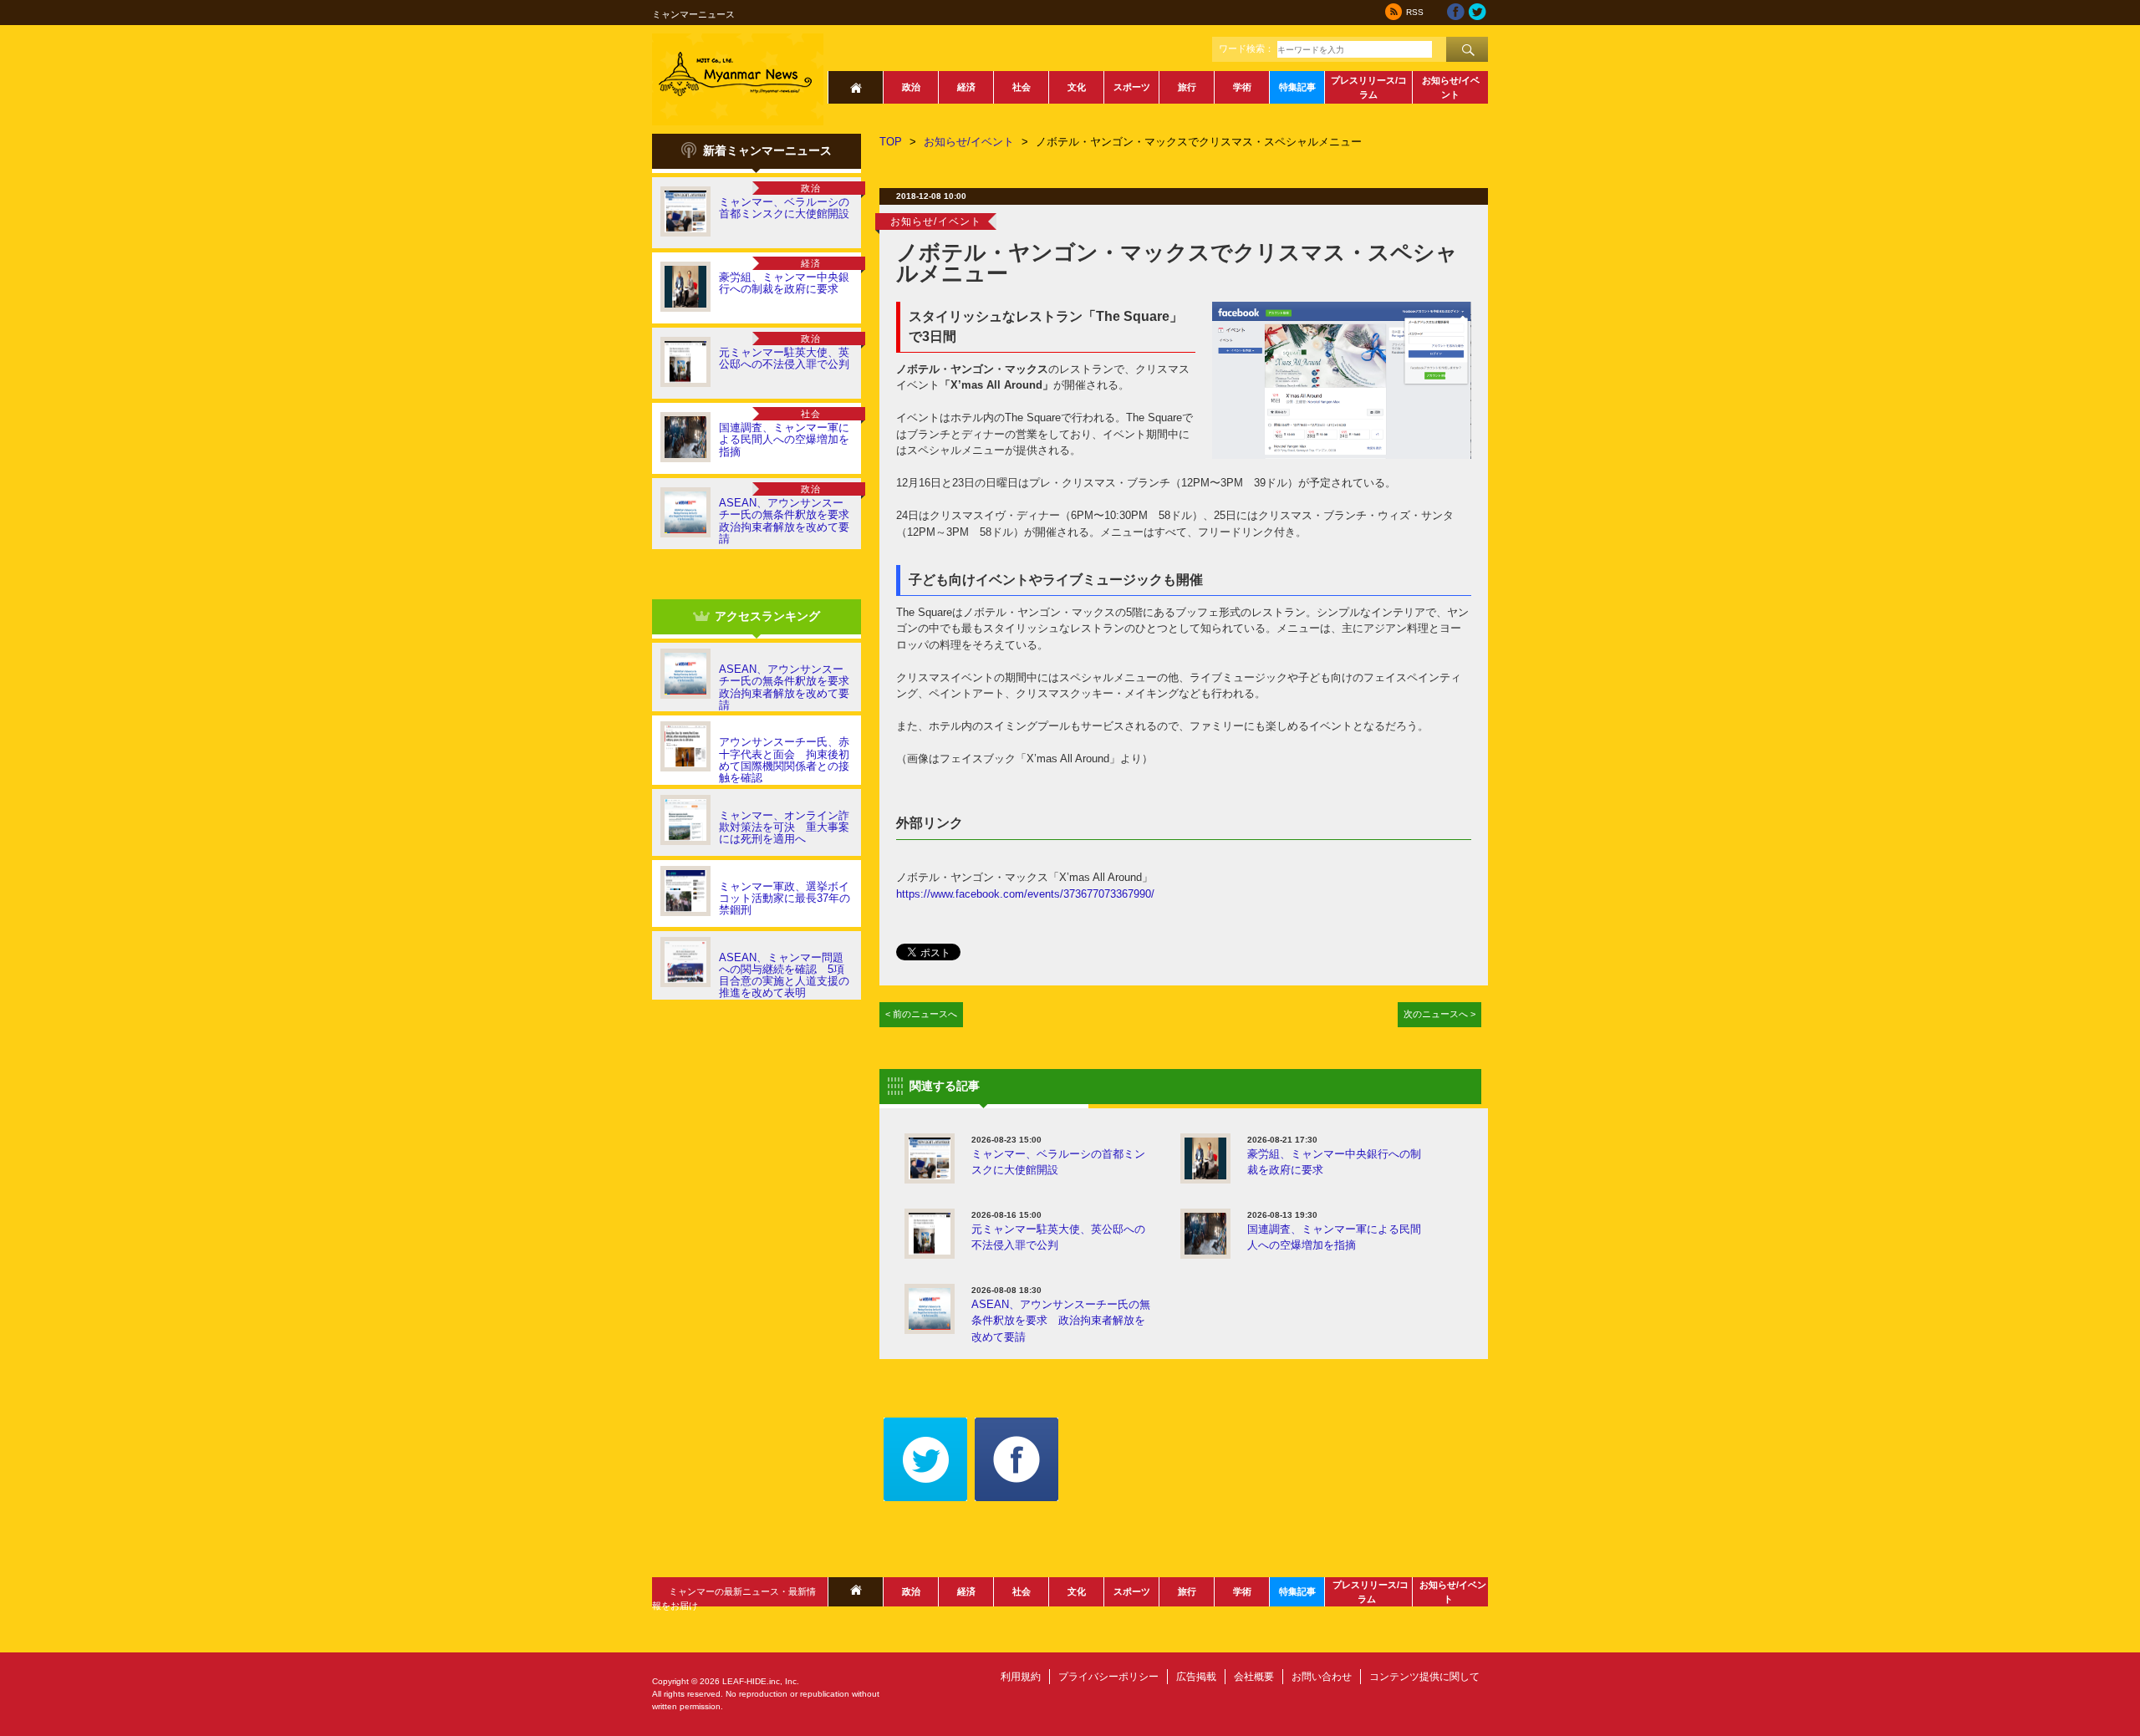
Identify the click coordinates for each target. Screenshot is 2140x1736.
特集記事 (1297, 87)
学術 (1242, 87)
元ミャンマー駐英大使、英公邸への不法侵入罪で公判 (784, 358)
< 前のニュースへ (921, 1014)
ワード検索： (1246, 48)
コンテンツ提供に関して (1424, 1677)
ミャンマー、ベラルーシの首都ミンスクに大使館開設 (784, 208)
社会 (1022, 87)
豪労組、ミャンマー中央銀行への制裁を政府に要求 (784, 283)
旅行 (1187, 87)
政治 (911, 87)
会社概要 (1254, 1677)
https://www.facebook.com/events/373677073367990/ (1025, 894)
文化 (1077, 87)
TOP (891, 142)
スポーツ (1132, 87)
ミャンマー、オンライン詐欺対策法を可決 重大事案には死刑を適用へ (784, 827)
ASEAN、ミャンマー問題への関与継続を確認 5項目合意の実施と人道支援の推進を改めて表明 (784, 975)
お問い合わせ (1322, 1677)
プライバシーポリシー (1108, 1677)
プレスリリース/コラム (1369, 87)
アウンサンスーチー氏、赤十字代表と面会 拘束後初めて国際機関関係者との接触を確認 (784, 760)
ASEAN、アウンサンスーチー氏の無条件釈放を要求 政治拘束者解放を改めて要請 (790, 521)
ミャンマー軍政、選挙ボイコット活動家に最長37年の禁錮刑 (785, 899)
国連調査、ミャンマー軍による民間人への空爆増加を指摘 (784, 440)
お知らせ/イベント (1451, 87)
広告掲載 (1196, 1677)
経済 (966, 87)
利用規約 (1021, 1677)
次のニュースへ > (1439, 1014)
